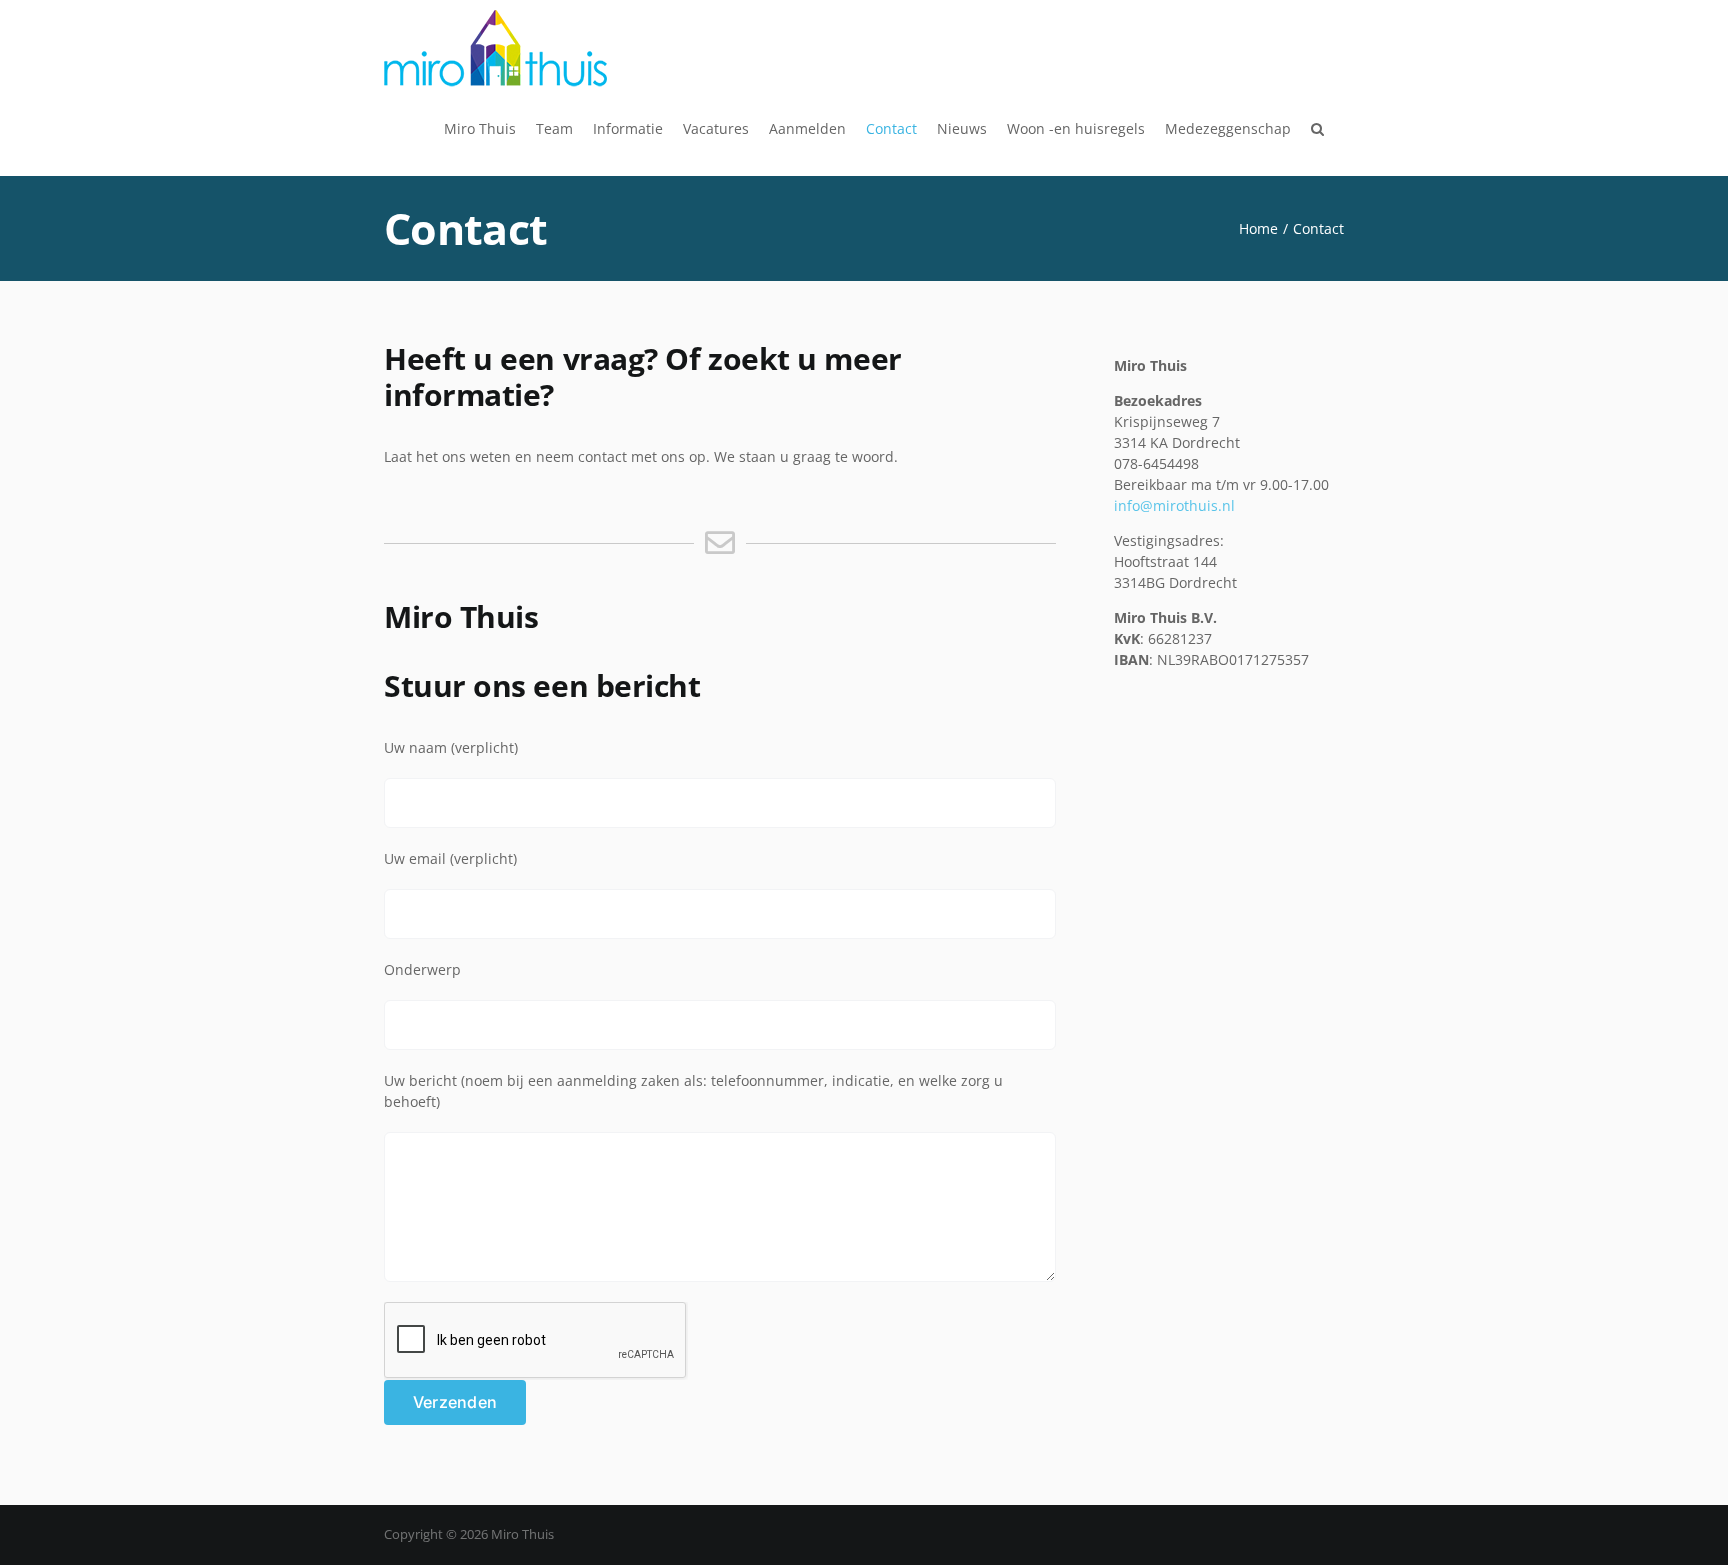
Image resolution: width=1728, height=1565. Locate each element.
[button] (1317, 129)
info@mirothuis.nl (1174, 505)
